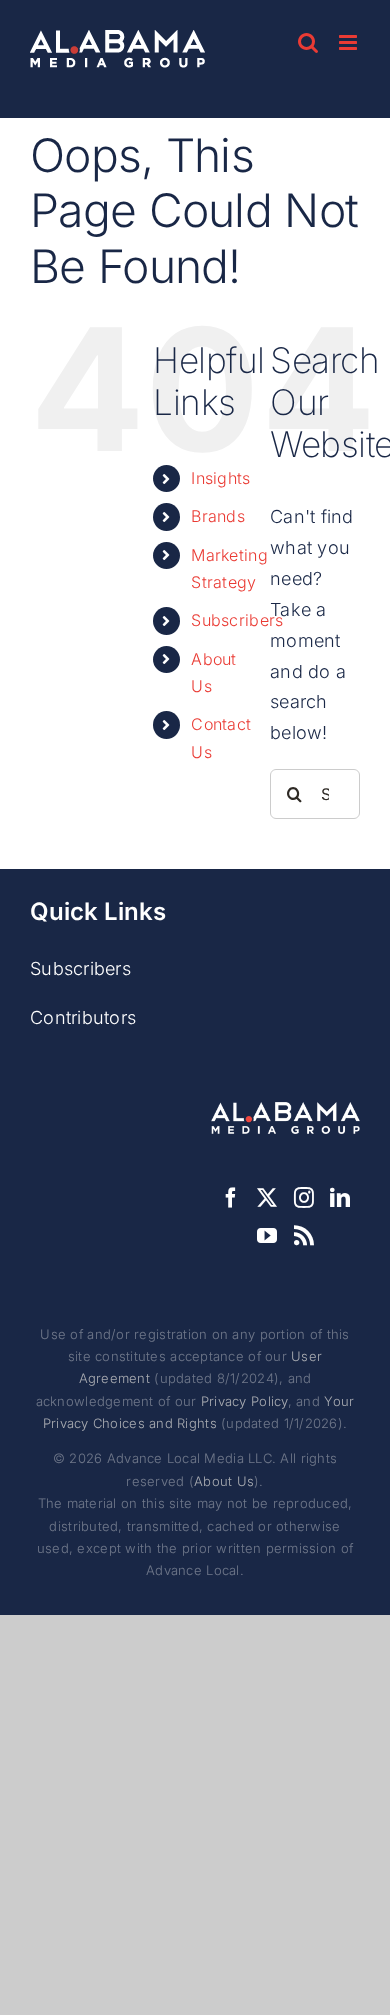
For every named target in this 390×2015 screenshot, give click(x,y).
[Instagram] (304, 1198)
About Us (224, 1481)
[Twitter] (267, 1198)
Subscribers (237, 620)
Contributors (83, 1017)
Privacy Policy (244, 1401)
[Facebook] (231, 1198)
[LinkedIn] (340, 1198)
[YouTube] (267, 1236)
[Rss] (304, 1236)
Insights (220, 478)
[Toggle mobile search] (308, 42)
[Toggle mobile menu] (349, 42)
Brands (218, 516)
